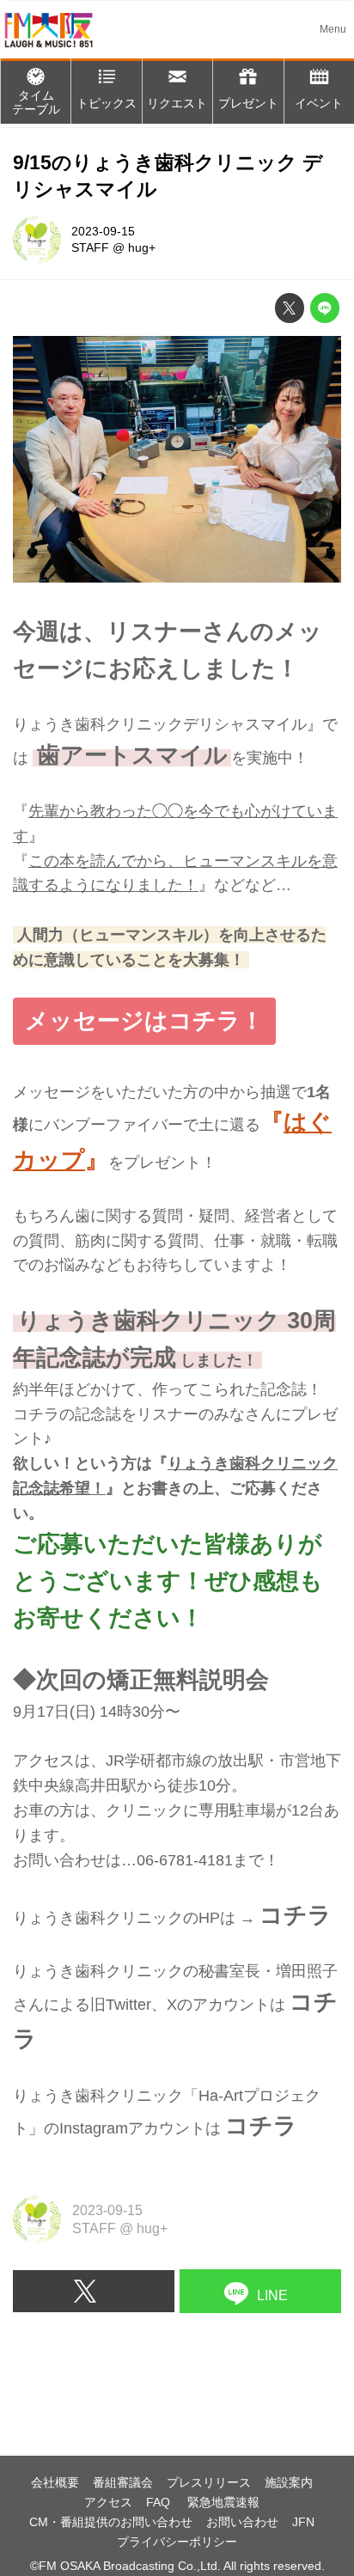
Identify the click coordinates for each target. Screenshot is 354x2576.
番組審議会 (123, 2482)
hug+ (142, 247)
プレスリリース (209, 2482)
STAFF (90, 247)
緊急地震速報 (223, 2502)
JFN (303, 2522)
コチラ (296, 1915)
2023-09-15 (103, 231)
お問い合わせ (242, 2522)
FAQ (160, 2502)
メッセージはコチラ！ (144, 1021)
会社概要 (55, 2482)
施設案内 (289, 2482)
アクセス (108, 2502)
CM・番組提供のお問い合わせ (111, 2522)
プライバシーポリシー (177, 2542)
